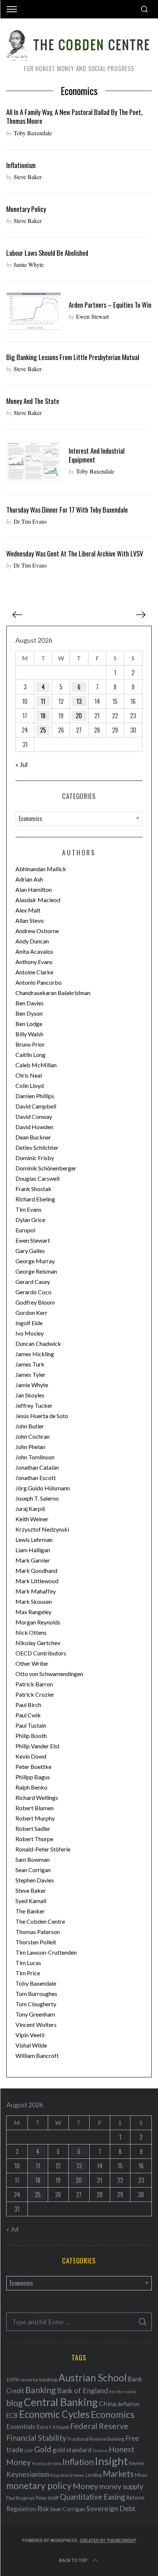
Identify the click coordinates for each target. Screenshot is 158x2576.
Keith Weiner (32, 1519)
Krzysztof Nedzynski (42, 1529)
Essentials (21, 2427)
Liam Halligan (33, 1550)
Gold (43, 2449)
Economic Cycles (54, 2414)
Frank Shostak (33, 1189)
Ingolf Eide (29, 1323)
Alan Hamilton (34, 889)
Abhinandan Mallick (41, 869)
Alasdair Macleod (38, 900)
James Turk (30, 1364)
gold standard (72, 2450)
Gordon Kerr (31, 1313)
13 (79, 701)
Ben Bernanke (123, 2392)
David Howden (34, 1127)
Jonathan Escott (36, 1478)
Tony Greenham (35, 2014)
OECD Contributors (41, 1653)
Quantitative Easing (92, 2497)
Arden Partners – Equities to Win (110, 305)
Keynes (137, 2463)
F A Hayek (59, 2427)
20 (79, 716)
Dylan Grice (30, 1220)
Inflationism (21, 165)
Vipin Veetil (30, 2035)
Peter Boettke (33, 1767)
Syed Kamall (31, 1901)
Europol (25, 1230)
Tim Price (28, 1973)
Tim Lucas (28, 1963)
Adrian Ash (29, 879)
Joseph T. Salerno (37, 1498)
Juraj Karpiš (30, 1509)
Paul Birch (28, 1705)
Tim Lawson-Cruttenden (46, 1952)
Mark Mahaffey (36, 1591)
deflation (128, 2404)
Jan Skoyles (30, 1395)
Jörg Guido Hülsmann (43, 1488)
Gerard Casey (33, 1282)
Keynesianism (28, 2474)
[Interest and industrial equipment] (34, 462)
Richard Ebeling (35, 1199)
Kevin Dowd (31, 1756)
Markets (118, 2474)
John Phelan (30, 1447)
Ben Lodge (29, 1024)
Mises (141, 2475)
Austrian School (93, 2378)
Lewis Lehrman (34, 1540)
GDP (29, 2451)
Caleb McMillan (36, 1065)
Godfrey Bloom (35, 1302)
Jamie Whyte (29, 264)
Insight (111, 2461)
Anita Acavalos (34, 951)
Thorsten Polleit (36, 1942)
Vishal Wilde (31, 2045)
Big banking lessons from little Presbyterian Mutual (73, 357)
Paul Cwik (28, 1715)
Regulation (21, 2509)
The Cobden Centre (40, 1921)
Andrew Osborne (37, 931)
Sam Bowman (33, 1859)
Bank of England (82, 2390)
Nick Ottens (31, 1632)
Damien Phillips (35, 1096)
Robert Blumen (35, 1808)
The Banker (30, 1911)
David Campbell (36, 1106)
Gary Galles (30, 1251)
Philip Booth (31, 1736)
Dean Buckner (33, 1137)
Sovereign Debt (111, 2508)
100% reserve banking (32, 2379)
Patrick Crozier (35, 1694)
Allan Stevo (30, 920)
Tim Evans (28, 1209)
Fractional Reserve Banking (96, 2439)
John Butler (30, 1426)
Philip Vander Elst (37, 1746)
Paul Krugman (21, 2498)
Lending (94, 2475)
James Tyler (30, 1374)
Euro (42, 2427)
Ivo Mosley (30, 1333)
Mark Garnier (33, 1560)
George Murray (35, 1261)
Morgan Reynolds (38, 1622)
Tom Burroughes (36, 1994)
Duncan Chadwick (38, 1343)
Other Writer (32, 1663)
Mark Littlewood (37, 1581)
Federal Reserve (99, 2426)
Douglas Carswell (37, 1178)
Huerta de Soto (47, 2463)
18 (43, 716)
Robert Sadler (33, 1828)
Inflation (78, 2462)
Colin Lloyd (30, 1085)
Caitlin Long (30, 1055)
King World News (67, 2475)
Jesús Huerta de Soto (42, 1416)
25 (43, 730)
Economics (113, 2414)
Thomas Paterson (38, 1932)
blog (15, 2403)
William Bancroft (37, 2055)
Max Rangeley (33, 1612)
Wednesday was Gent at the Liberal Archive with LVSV (75, 553)
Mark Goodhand (36, 1570)
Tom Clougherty (36, 2004)
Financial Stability (36, 2438)
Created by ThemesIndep (108, 2541)
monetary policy (39, 2486)
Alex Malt (28, 910)
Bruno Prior (30, 1044)
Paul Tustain (31, 1725)
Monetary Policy (26, 209)
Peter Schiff (47, 2498)
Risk (43, 2509)
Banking (41, 2390)
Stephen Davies (35, 1880)
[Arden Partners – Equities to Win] (34, 311)
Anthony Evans (34, 962)
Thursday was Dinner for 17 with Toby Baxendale (67, 509)
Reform (135, 2498)
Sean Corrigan (33, 1870)
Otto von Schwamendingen (49, 1674)
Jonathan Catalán (37, 1467)
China (107, 2404)
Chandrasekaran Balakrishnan (53, 993)
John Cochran (33, 1436)
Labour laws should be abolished (47, 253)
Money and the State (33, 401)
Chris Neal (29, 1075)
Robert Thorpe (34, 1839)
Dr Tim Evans (30, 521)
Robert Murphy (35, 1818)
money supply (121, 2486)
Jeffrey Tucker (34, 1405)
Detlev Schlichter (37, 1147)
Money (85, 2486)
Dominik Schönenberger (46, 1168)
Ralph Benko (31, 1787)
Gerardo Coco (33, 1292)
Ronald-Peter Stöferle (43, 1849)
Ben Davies (30, 1003)
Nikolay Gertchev (38, 1643)
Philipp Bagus (33, 1777)
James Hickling (35, 1354)
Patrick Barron (34, 1684)
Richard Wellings (37, 1797)
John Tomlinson (35, 1457)
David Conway (34, 1116)
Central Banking (61, 2402)
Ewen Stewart (92, 316)
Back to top (73, 2561)
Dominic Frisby (35, 1158)
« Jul (21, 764)
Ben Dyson (29, 1013)
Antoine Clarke (34, 972)
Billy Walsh (29, 1034)
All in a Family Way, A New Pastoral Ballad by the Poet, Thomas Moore (74, 116)
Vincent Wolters (36, 2025)
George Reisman (36, 1271)
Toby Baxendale (33, 133)
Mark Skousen (34, 1601)
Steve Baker (28, 177)
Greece (100, 2451)
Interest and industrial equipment (97, 455)
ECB (12, 2416)
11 (43, 701)
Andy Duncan (32, 941)
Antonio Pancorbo (39, 982)
